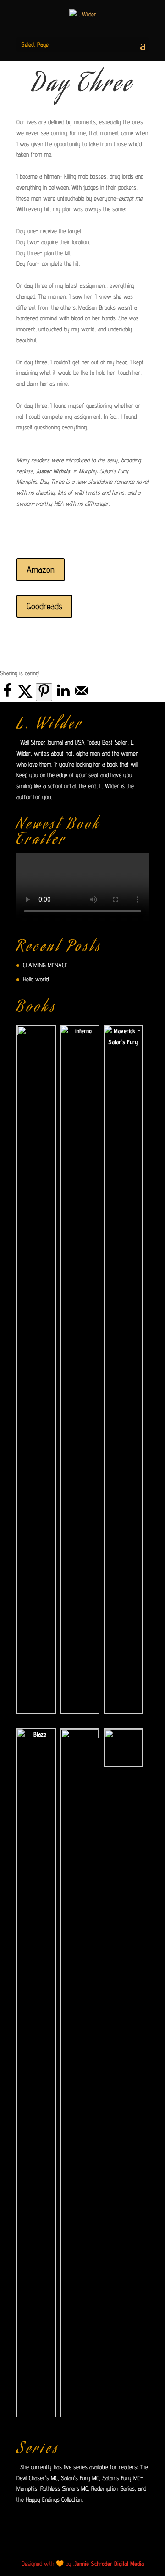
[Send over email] (81, 696)
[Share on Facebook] (7, 696)
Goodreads (44, 606)
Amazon (41, 570)
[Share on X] (25, 696)
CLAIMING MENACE (45, 965)
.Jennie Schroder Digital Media (109, 2564)
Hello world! (36, 979)
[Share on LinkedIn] (63, 696)
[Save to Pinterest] (44, 692)
